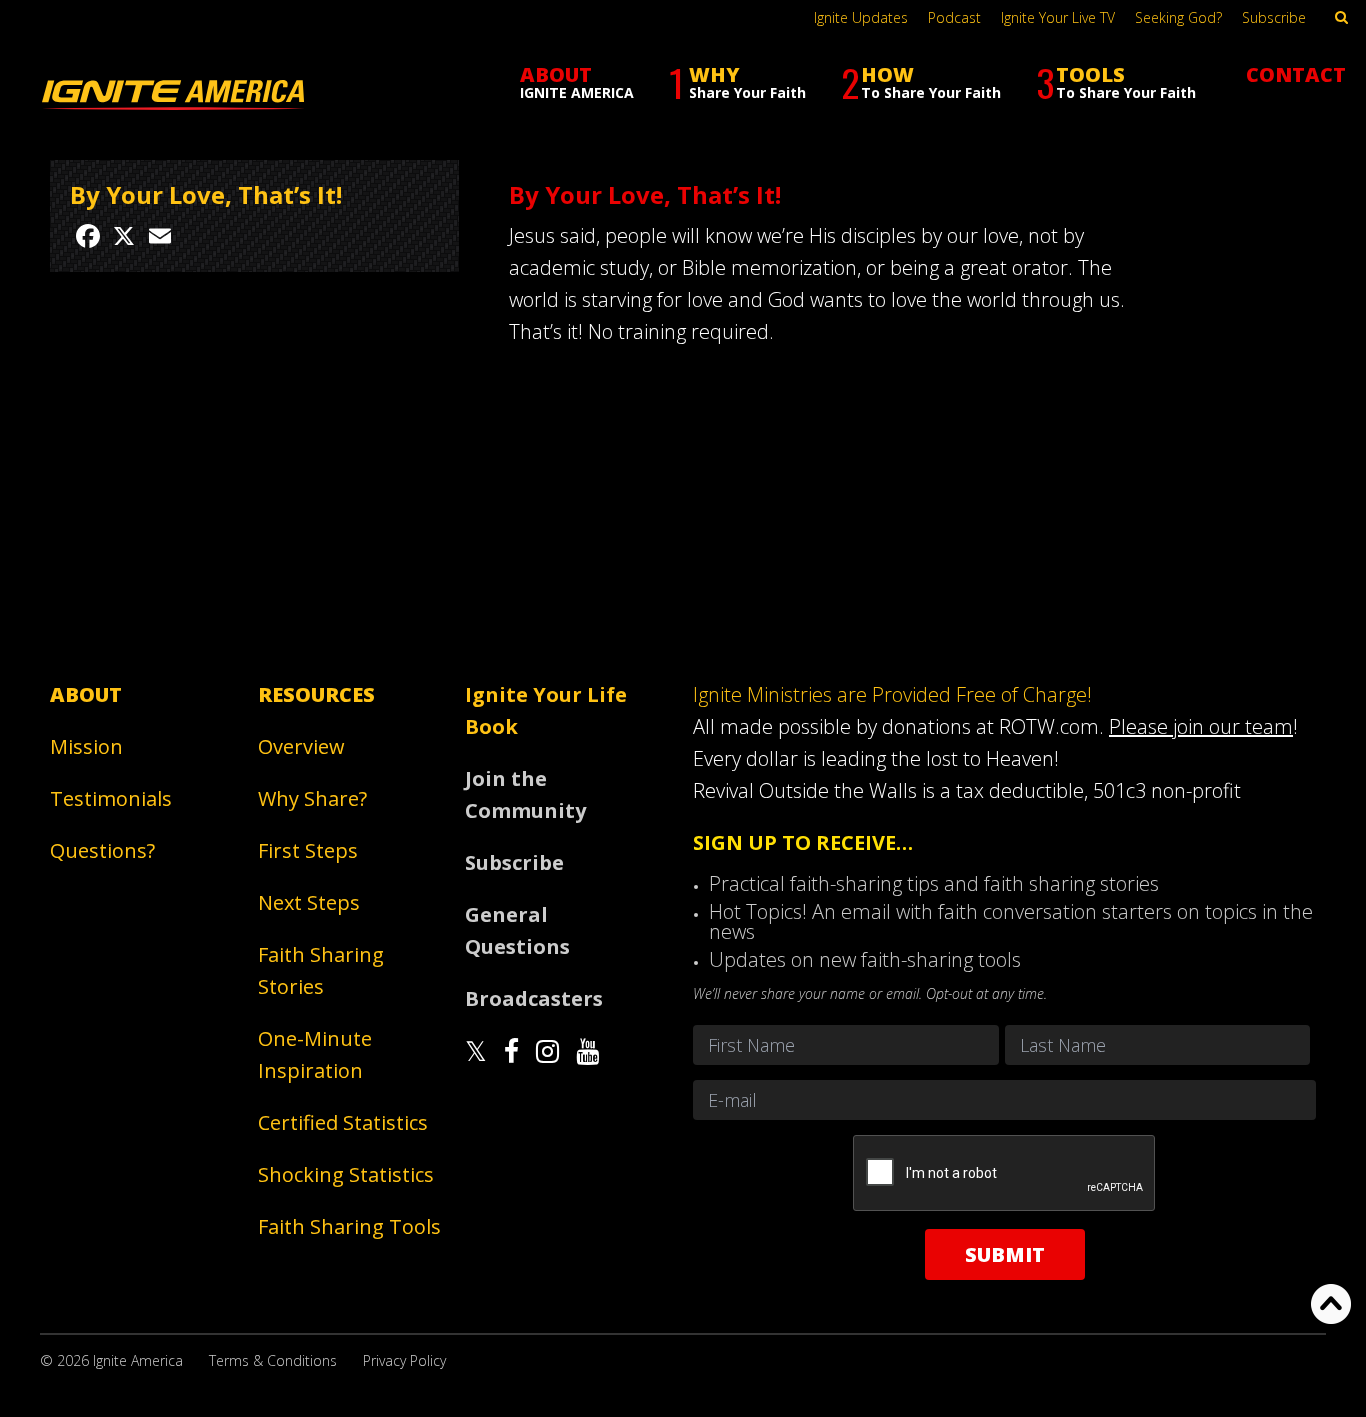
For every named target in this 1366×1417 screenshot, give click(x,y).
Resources (316, 694)
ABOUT (577, 81)
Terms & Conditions (273, 1360)
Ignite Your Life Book (546, 710)
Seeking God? (1178, 17)
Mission (86, 746)
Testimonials (111, 798)
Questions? (102, 850)
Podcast (954, 17)
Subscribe (1274, 17)
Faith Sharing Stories (321, 970)
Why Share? (312, 798)
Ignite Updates (861, 17)
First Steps (308, 850)
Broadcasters (534, 998)
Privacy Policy (404, 1360)
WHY (737, 82)
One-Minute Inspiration (315, 1054)
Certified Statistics (343, 1122)
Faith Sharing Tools (349, 1226)
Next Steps (309, 902)
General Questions (517, 930)
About (86, 694)
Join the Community (525, 794)
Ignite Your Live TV (1058, 17)
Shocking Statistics (346, 1174)
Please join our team (1201, 726)
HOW (921, 82)
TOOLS (1116, 82)
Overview (301, 746)
